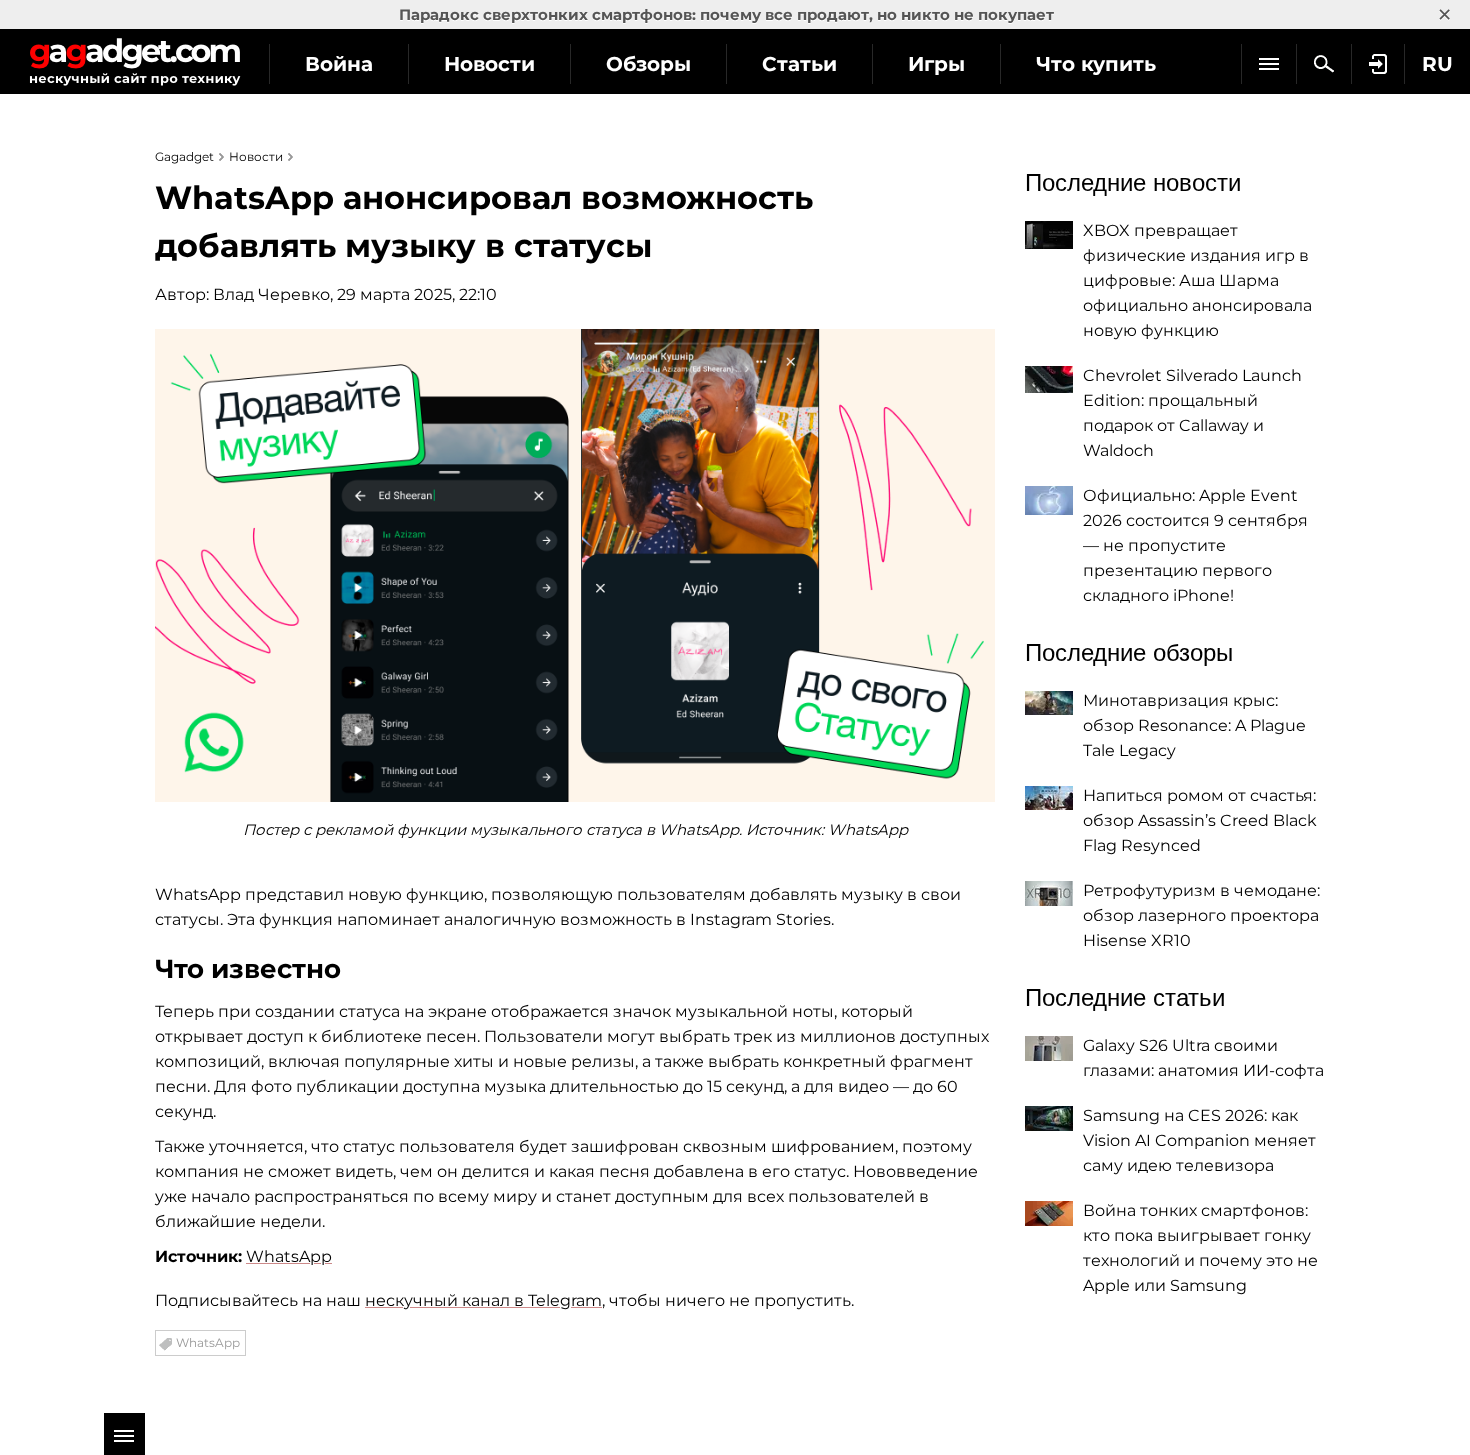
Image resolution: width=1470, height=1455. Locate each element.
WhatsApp (289, 1256)
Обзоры (648, 64)
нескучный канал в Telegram (483, 1300)
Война (339, 64)
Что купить (1096, 64)
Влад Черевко (271, 294)
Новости (489, 64)
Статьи (799, 64)
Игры (936, 64)
